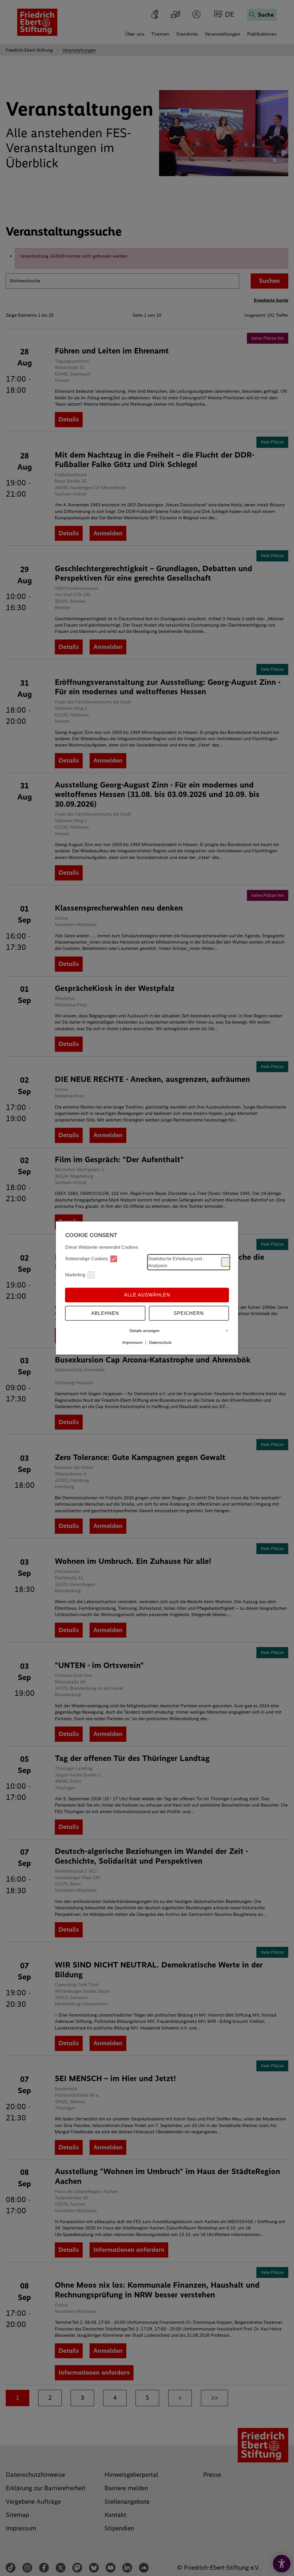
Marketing (75, 1275)
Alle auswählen (147, 1295)
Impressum (133, 1342)
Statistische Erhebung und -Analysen (176, 1262)
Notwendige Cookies (87, 1259)
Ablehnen (105, 1313)
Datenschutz (160, 1342)
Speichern (189, 1313)
